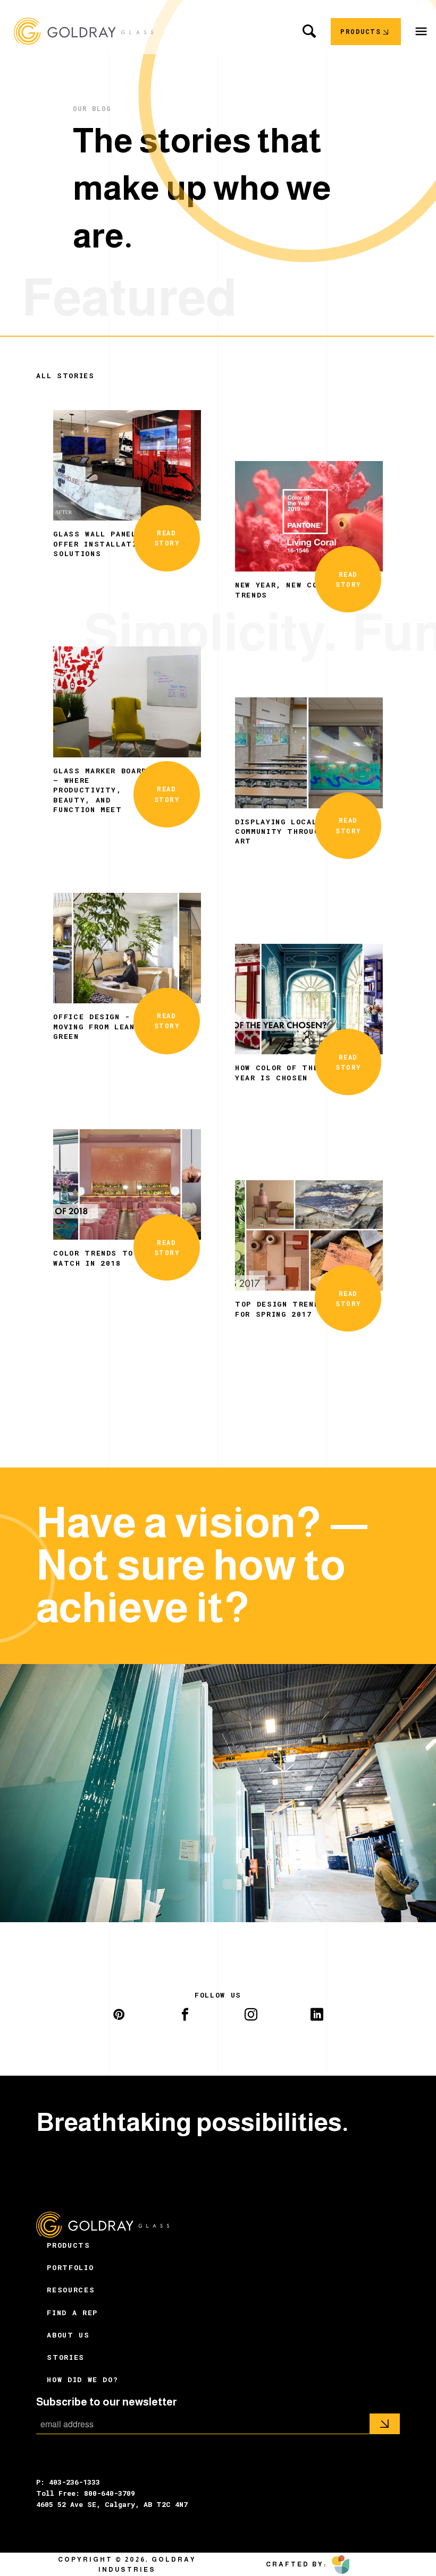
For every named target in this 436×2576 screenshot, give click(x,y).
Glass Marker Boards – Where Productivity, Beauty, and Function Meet (103, 790)
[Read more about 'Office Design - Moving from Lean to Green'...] (127, 947)
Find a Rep (72, 2313)
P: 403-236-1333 (68, 2482)
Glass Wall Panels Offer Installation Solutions (100, 544)
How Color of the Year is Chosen (277, 1072)
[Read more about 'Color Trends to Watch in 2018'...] (127, 1183)
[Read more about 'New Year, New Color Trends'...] (309, 515)
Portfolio (70, 2267)
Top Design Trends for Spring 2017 (280, 1309)
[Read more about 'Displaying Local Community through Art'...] (309, 752)
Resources (71, 2290)
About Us (68, 2335)
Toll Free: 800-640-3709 (86, 2493)
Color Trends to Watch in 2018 (93, 1258)
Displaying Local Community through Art (280, 831)
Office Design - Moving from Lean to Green (102, 1026)
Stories (66, 2357)
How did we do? (82, 2379)
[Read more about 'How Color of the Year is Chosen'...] (309, 998)
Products (68, 2245)
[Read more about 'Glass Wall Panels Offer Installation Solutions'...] (127, 464)
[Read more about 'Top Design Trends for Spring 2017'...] (309, 1234)
